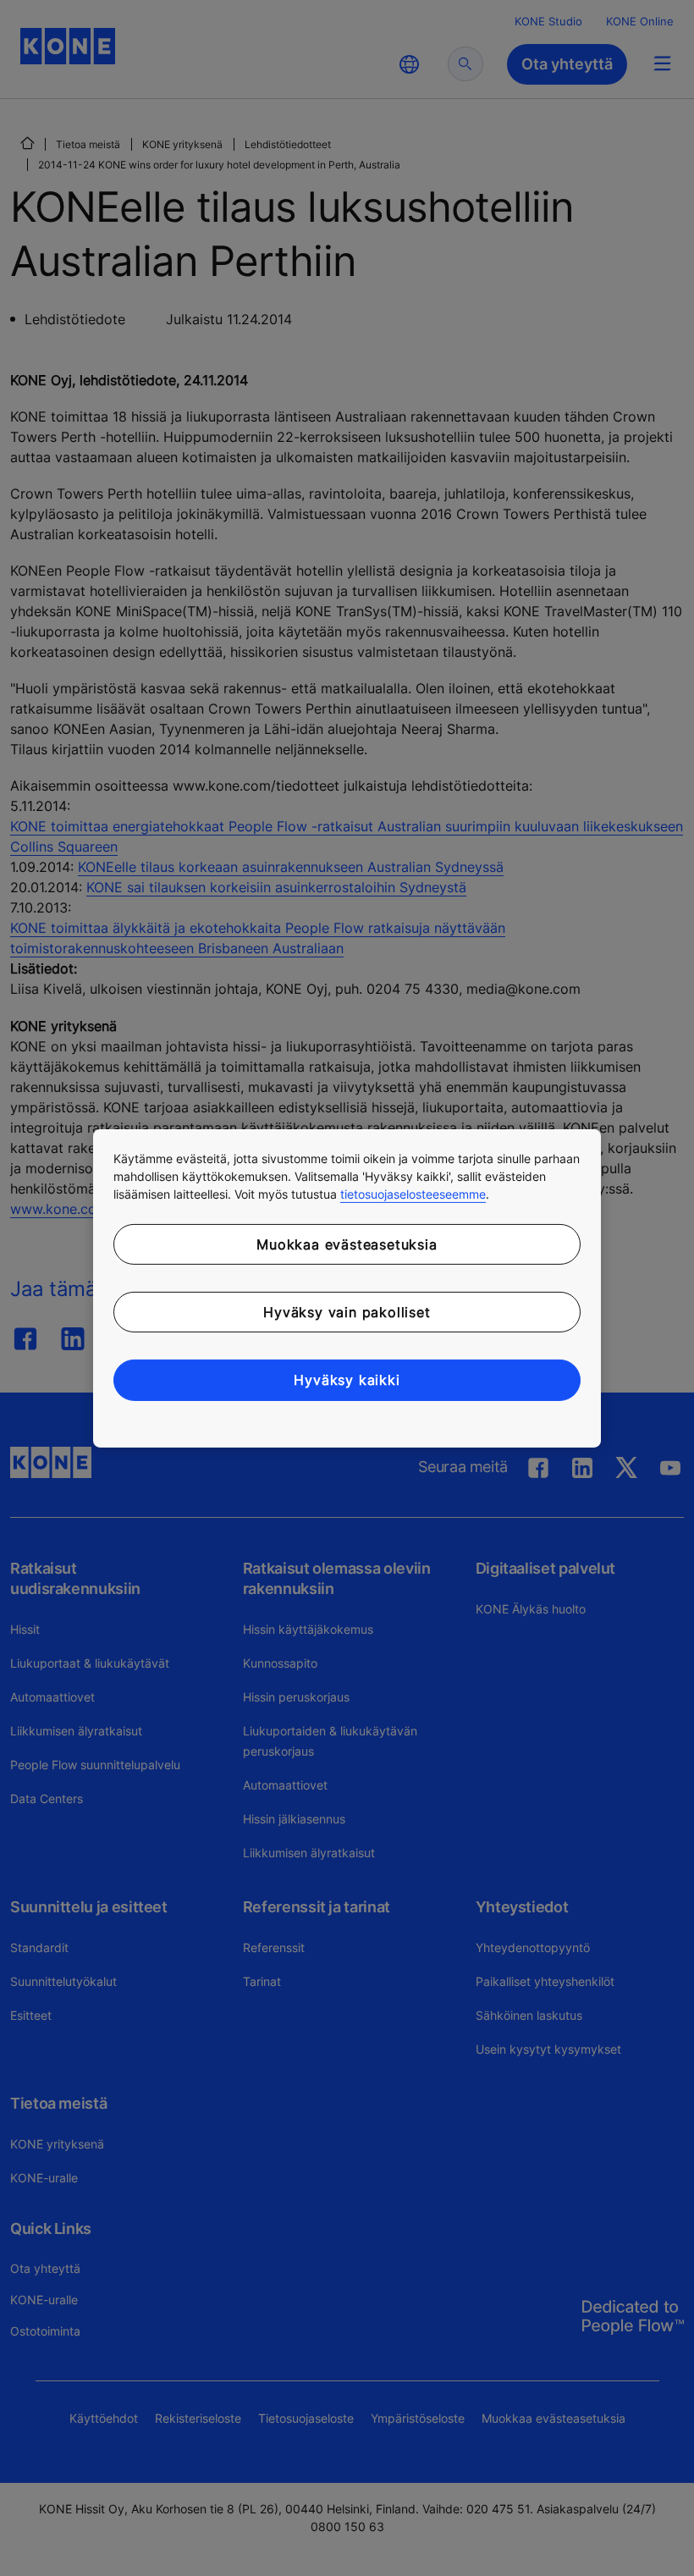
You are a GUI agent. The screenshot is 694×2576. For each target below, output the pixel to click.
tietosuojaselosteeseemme (413, 1193)
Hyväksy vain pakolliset (347, 1312)
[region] (347, 1288)
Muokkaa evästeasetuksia (347, 1244)
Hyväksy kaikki (347, 1380)
